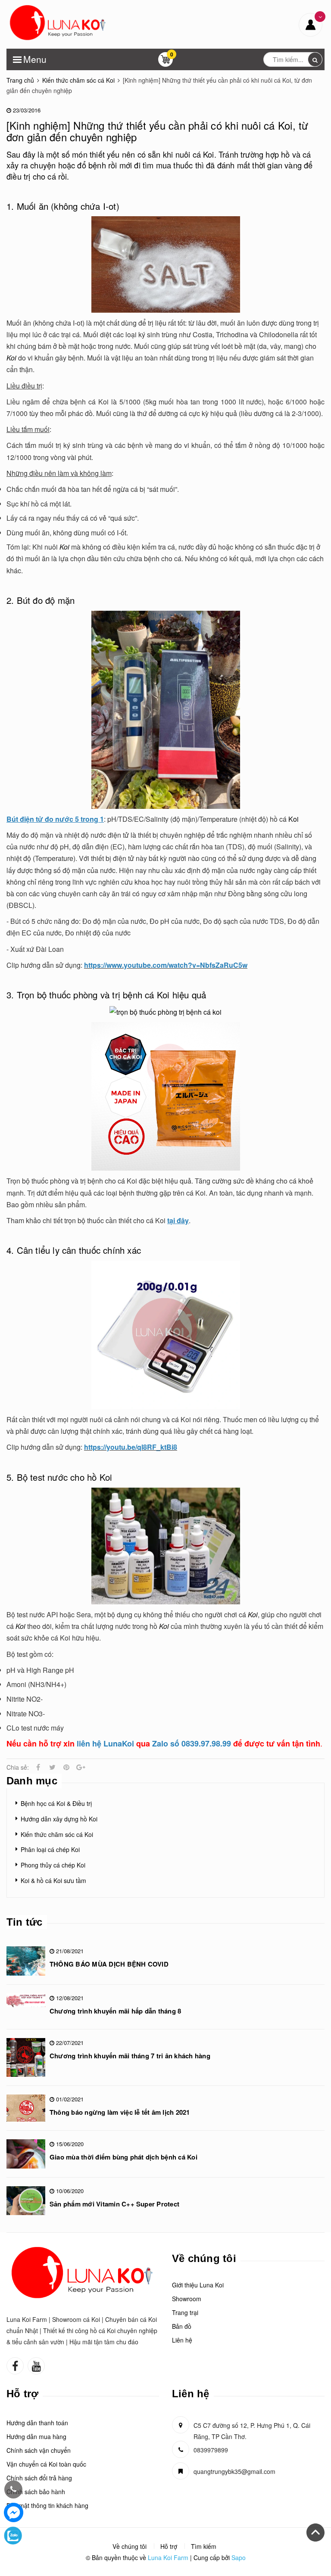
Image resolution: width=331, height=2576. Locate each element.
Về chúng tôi (130, 2546)
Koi (294, 819)
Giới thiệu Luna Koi (198, 2285)
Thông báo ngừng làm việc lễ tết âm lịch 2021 (120, 2112)
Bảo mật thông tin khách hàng (47, 2505)
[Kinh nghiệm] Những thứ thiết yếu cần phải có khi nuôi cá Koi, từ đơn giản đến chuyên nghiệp (158, 131)
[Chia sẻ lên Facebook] (38, 1767)
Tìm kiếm (204, 2546)
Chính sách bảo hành (36, 2492)
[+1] (81, 1767)
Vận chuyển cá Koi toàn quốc (46, 2464)
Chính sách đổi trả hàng (39, 2478)
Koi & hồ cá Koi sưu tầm (53, 1880)
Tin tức (25, 1922)
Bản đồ (182, 2326)
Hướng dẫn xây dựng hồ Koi (59, 1819)
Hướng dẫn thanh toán (37, 2423)
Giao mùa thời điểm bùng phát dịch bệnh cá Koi (123, 2157)
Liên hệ (182, 2340)
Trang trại (185, 2312)
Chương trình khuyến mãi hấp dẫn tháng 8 (115, 2011)
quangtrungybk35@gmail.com (234, 2471)
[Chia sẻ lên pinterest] (66, 1767)
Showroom (187, 2299)
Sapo (239, 2557)
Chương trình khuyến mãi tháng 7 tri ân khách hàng (130, 2056)
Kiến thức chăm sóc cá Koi (57, 1834)
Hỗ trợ (169, 2546)
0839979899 (211, 2450)
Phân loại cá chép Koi (50, 1849)
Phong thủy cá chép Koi (53, 1865)
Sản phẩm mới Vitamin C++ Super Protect (114, 2204)
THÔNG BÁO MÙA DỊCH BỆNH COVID (109, 1964)
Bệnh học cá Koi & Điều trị (56, 1803)
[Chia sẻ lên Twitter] (52, 1767)
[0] (165, 62)
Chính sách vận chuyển (39, 2450)
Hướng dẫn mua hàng (36, 2436)
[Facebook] (14, 2512)
